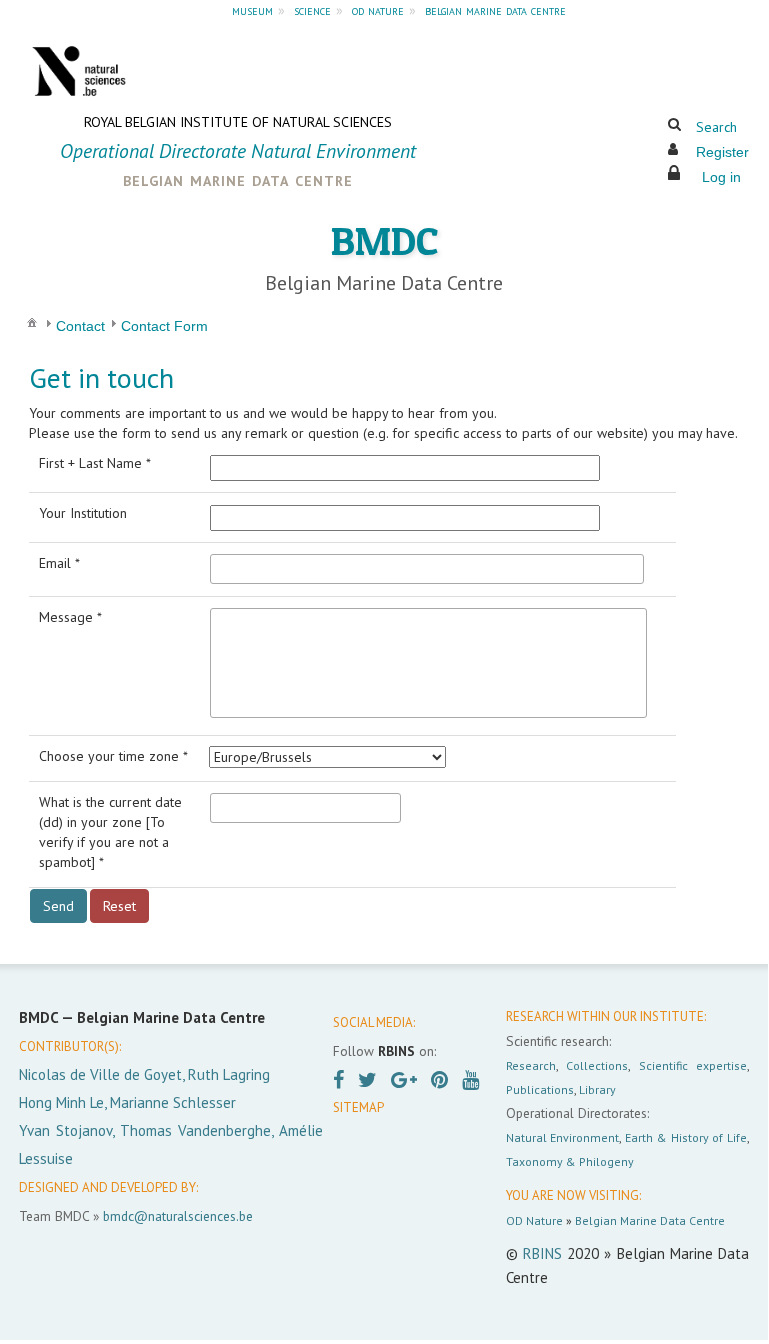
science (312, 10)
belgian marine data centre (495, 10)
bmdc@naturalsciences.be (178, 1216)
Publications (540, 1089)
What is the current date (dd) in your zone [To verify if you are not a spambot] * (110, 832)
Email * (59, 563)
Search (716, 127)
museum (252, 10)
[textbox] (427, 569)
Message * (70, 617)
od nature (378, 10)
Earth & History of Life (686, 1137)
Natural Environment (563, 1137)
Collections (597, 1065)
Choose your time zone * (113, 756)
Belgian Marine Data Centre (650, 1220)
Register (722, 152)
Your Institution (83, 513)
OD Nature (534, 1220)
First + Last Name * (95, 463)
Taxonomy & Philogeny (570, 1161)
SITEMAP (358, 1107)
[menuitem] (32, 321)
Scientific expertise (693, 1065)
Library (597, 1089)
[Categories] (32, 322)
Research (531, 1065)
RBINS (542, 1253)
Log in (721, 177)
